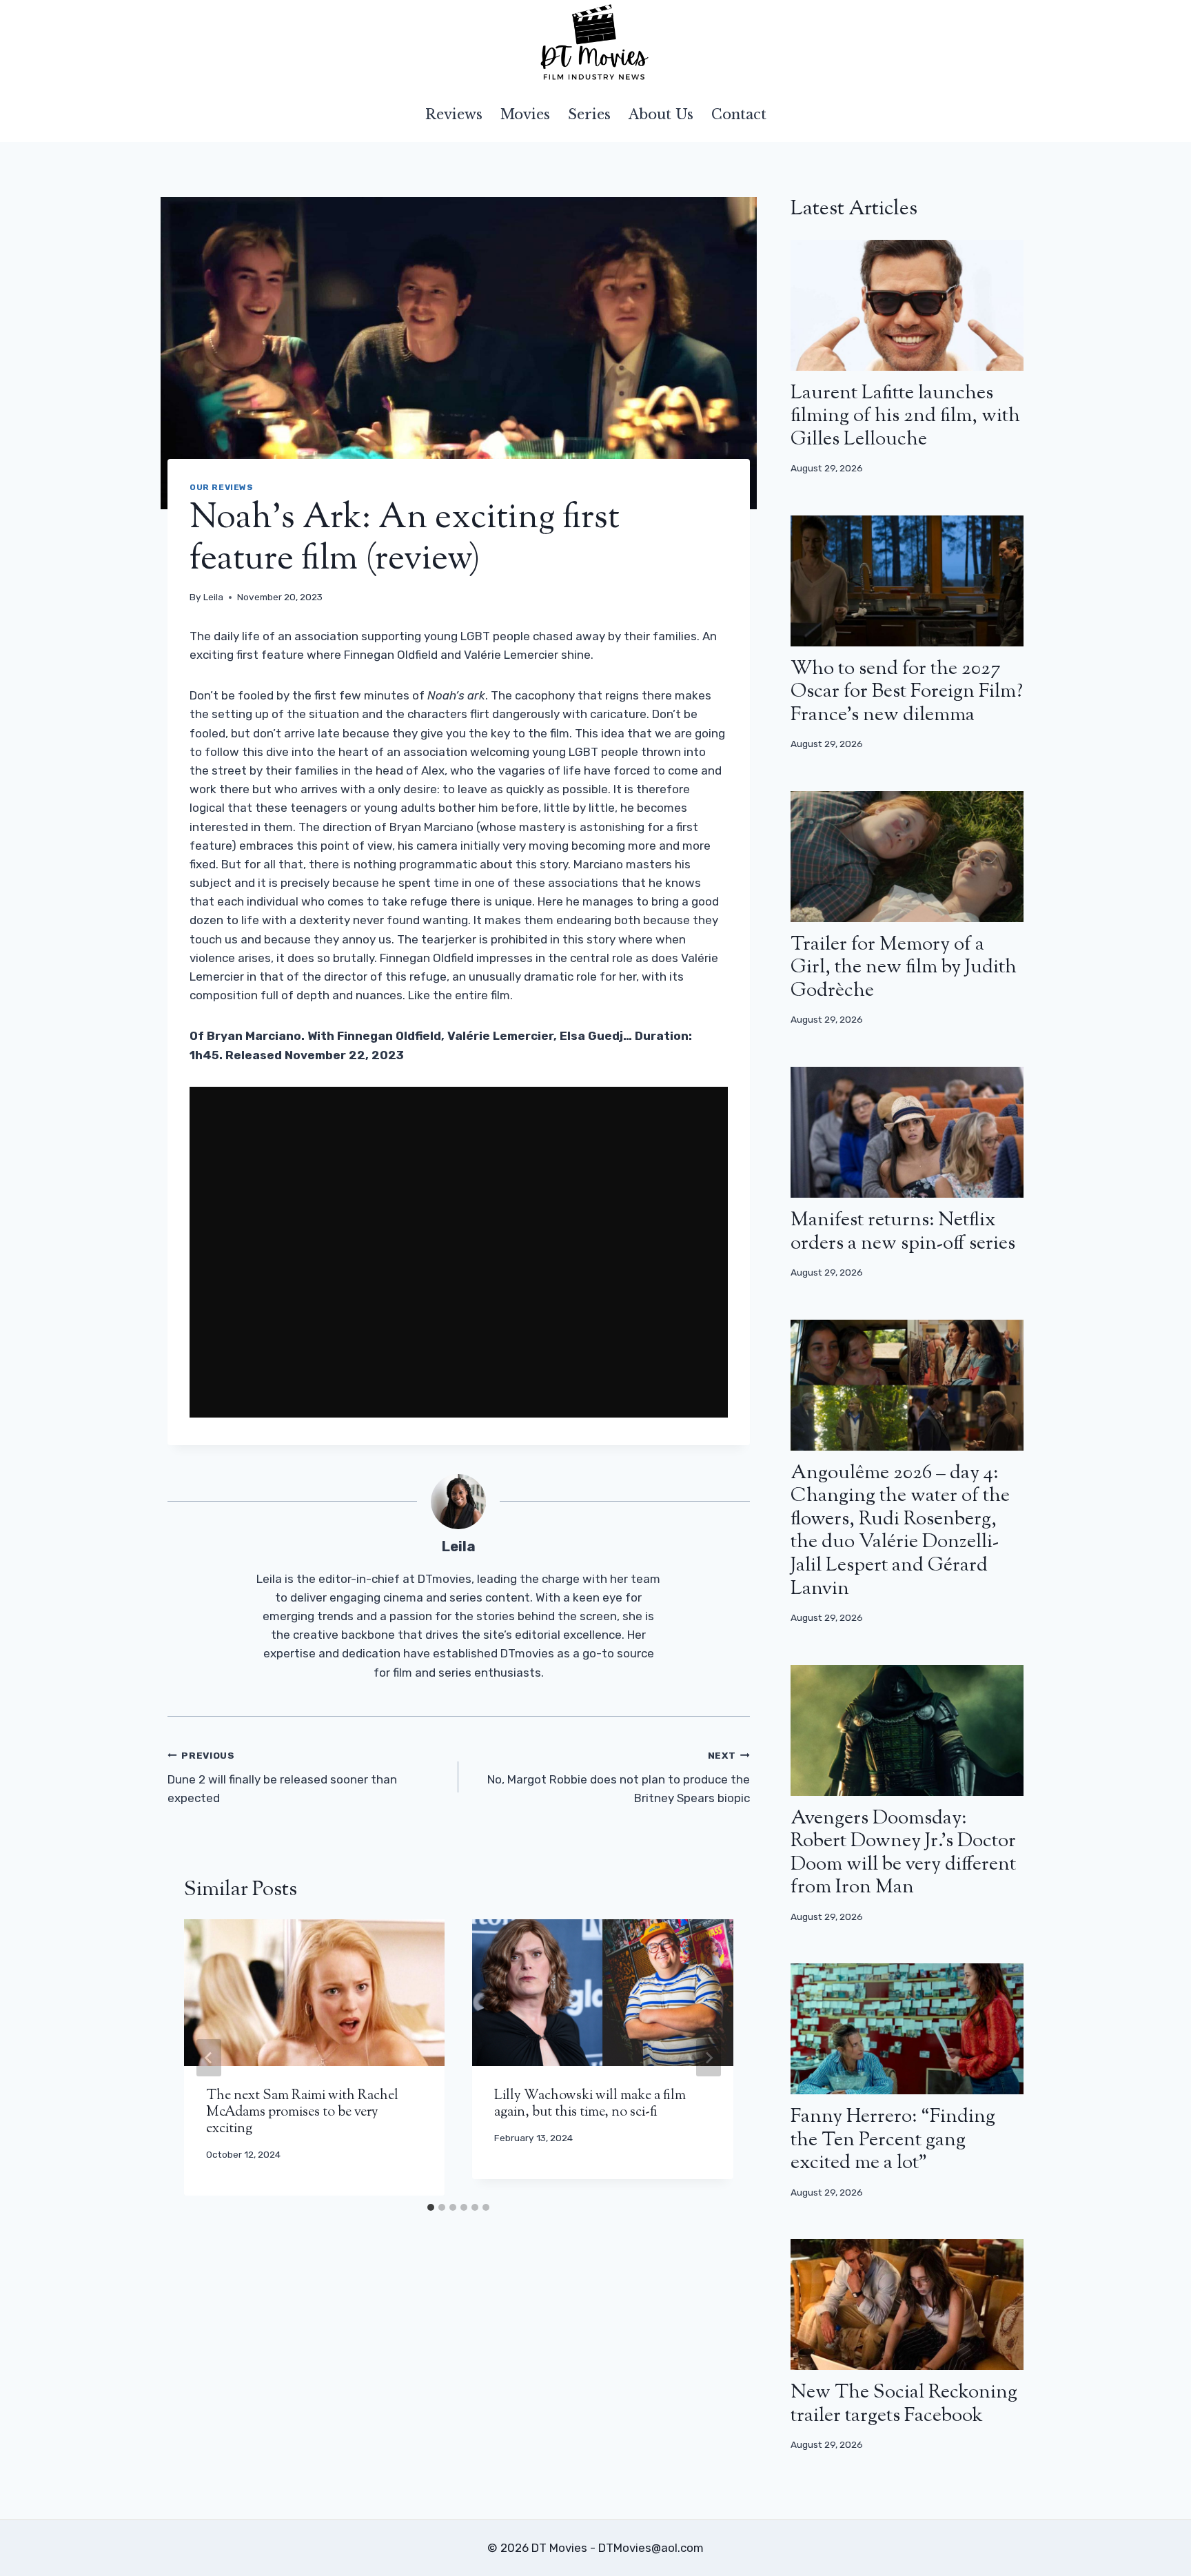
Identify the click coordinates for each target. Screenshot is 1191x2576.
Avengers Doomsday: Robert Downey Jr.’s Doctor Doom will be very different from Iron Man (903, 1853)
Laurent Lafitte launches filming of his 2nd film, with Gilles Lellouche (905, 417)
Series (589, 114)
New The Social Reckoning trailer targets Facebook (904, 2404)
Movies (525, 114)
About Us (661, 114)
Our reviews (222, 487)
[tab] (431, 2207)
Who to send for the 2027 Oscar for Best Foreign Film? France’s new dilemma (907, 692)
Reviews (454, 114)
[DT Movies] (595, 43)
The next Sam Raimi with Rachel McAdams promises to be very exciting (302, 2113)
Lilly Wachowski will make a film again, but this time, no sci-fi (590, 2104)
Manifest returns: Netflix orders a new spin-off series (903, 1232)
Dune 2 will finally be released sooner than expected (282, 1777)
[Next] (709, 2058)
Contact (739, 114)
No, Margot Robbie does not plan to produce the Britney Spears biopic (618, 1777)
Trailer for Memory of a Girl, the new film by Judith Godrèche (904, 968)
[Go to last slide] (209, 2058)
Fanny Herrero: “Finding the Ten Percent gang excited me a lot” (893, 2140)
